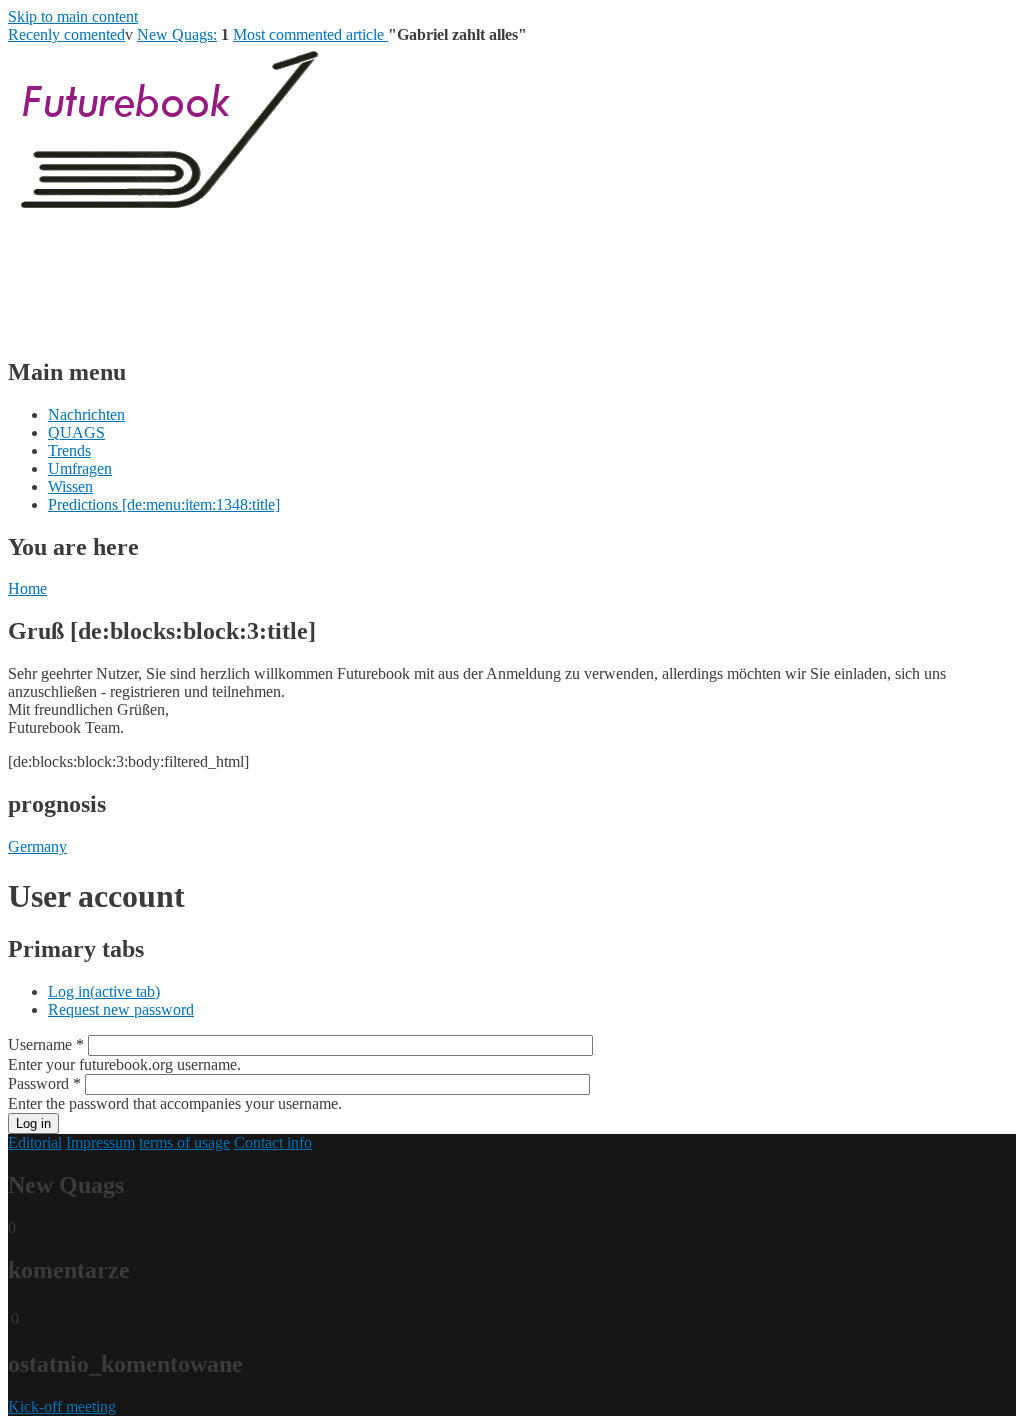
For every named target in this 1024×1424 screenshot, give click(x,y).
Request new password (121, 1009)
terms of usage (184, 1142)
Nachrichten (86, 414)
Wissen (70, 486)
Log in (104, 991)
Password (44, 1083)
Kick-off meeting (62, 1406)
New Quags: (177, 34)
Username (46, 1044)
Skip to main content (73, 16)
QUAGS (76, 432)
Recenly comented (66, 34)
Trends (69, 450)
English (72, 311)
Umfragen (80, 468)
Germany (37, 846)
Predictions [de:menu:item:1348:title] (164, 504)
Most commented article (310, 34)
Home (27, 588)
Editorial (35, 1142)
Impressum (100, 1142)
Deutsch (74, 329)
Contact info (273, 1142)
